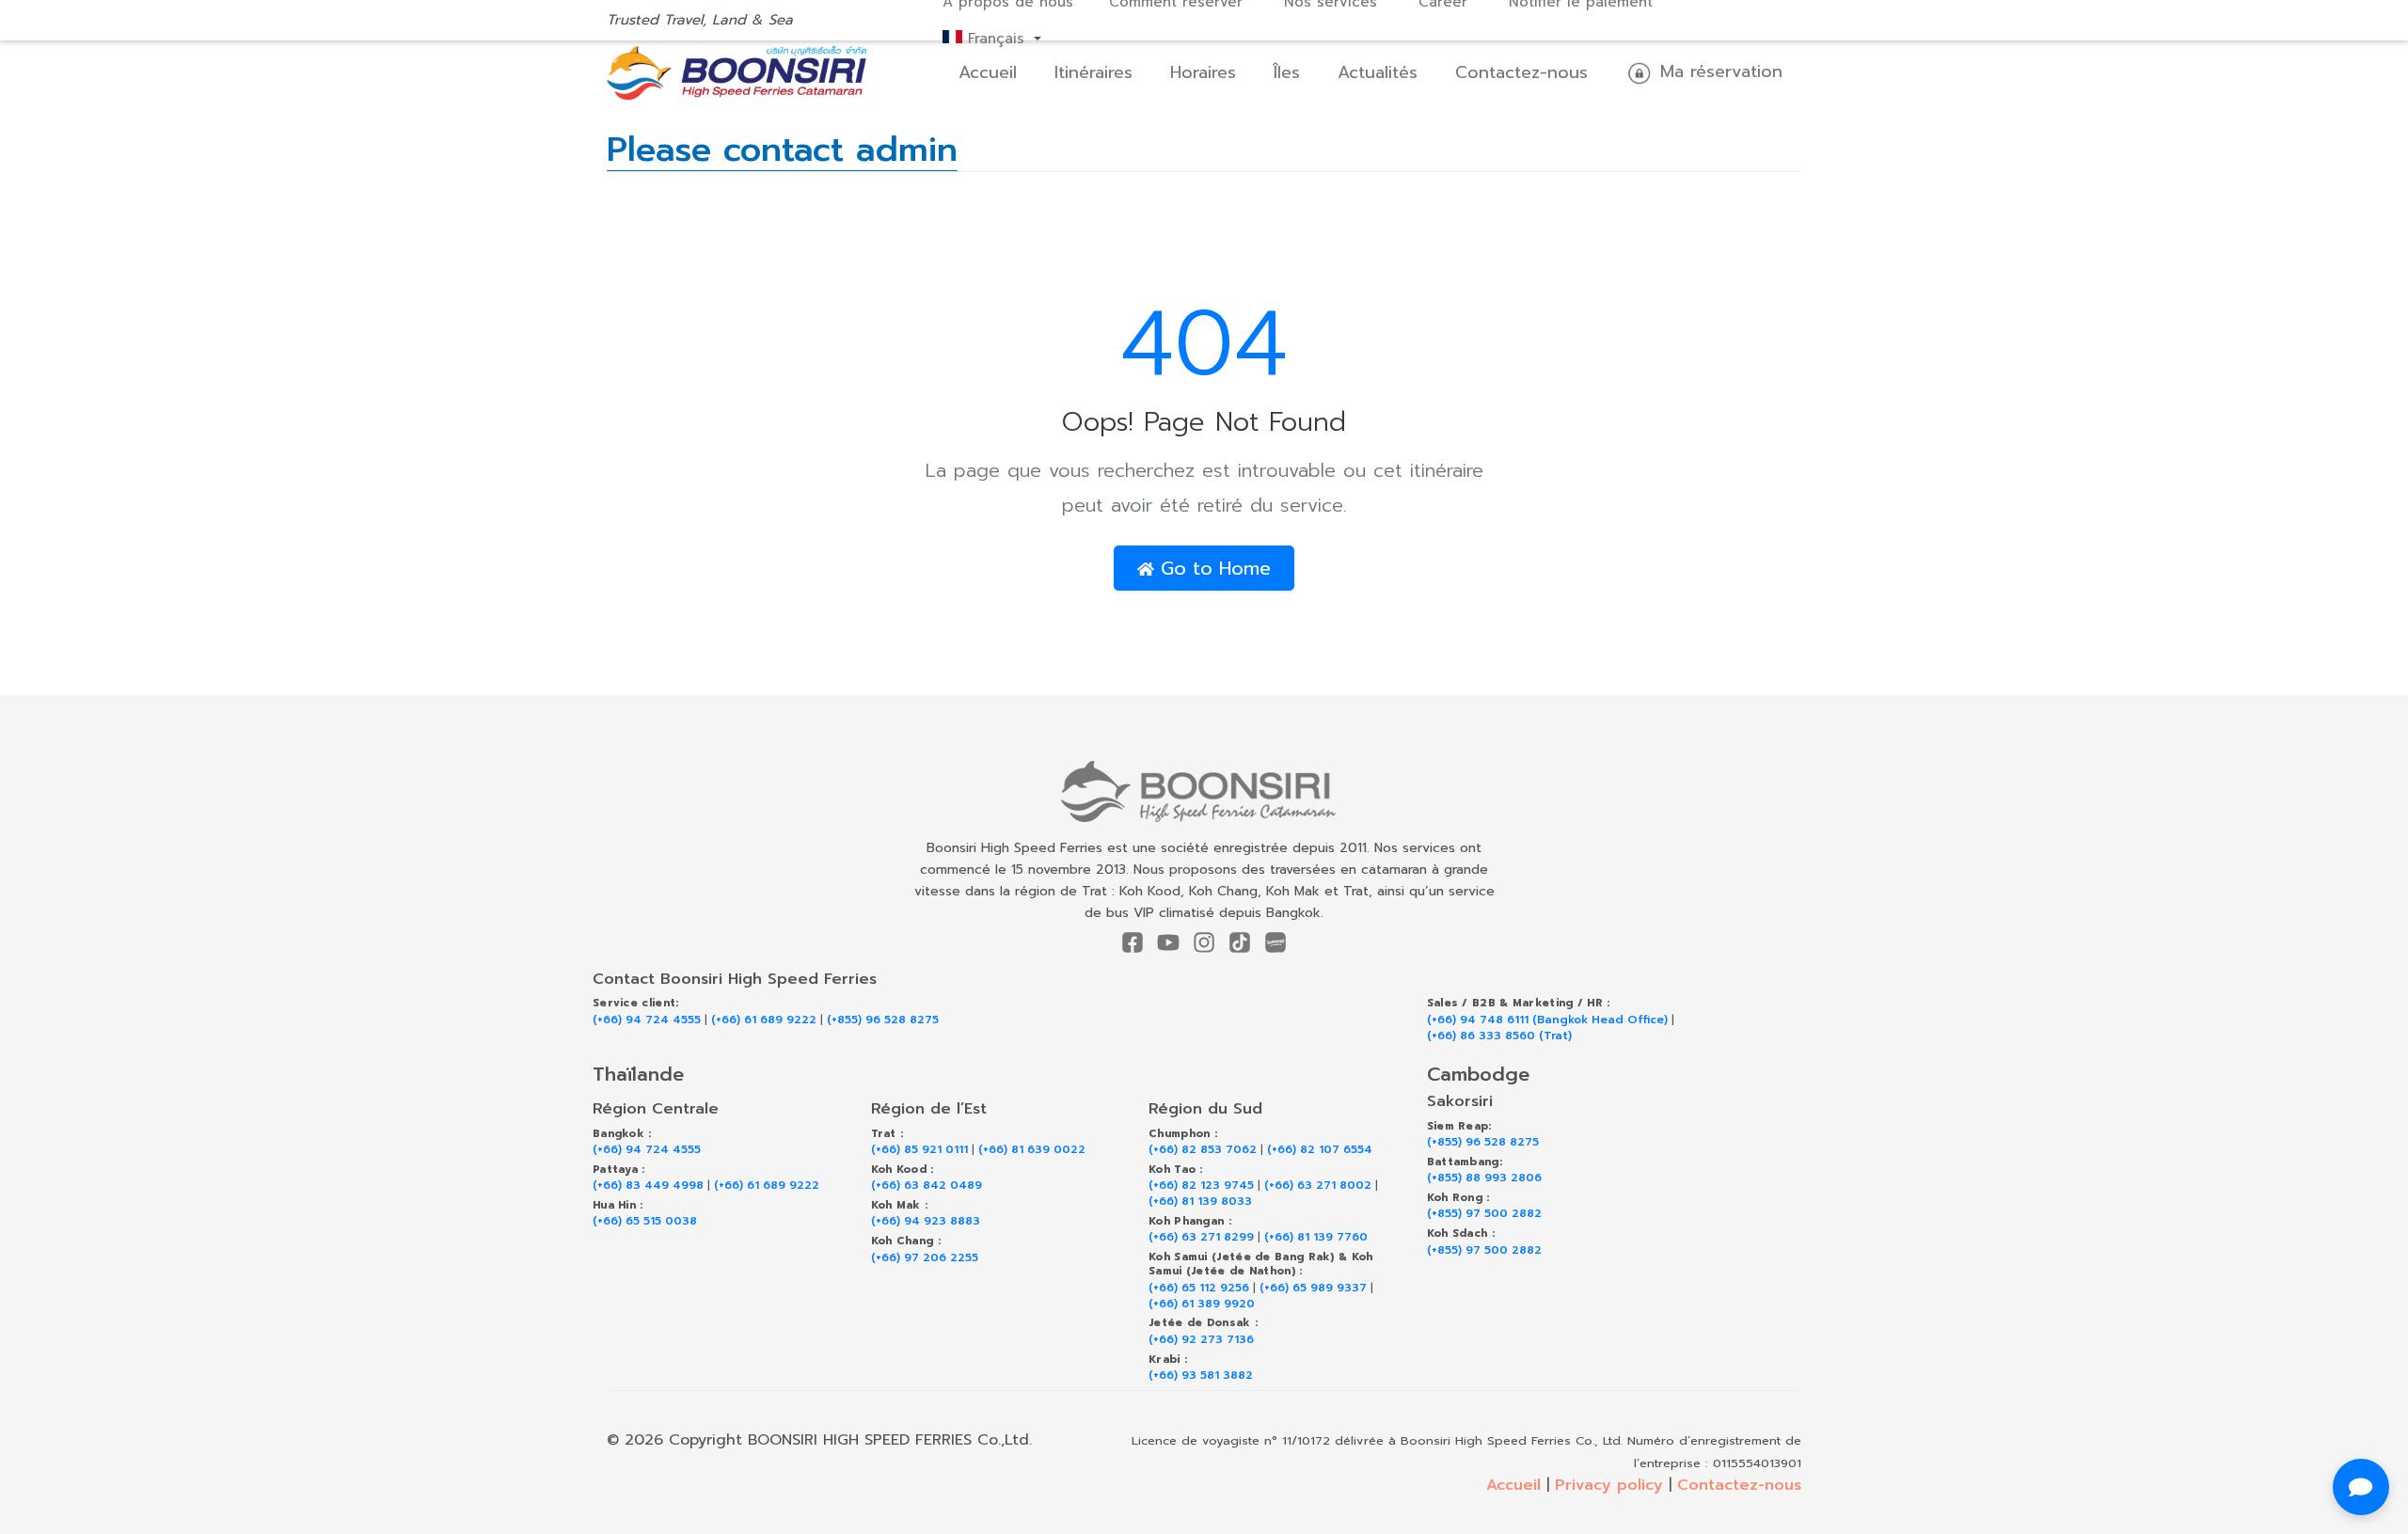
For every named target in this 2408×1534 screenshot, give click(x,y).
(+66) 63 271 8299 (1201, 1237)
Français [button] (996, 39)
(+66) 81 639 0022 (1032, 1150)
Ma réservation (1718, 71)
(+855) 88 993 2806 (1484, 1178)
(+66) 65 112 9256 (1199, 1288)
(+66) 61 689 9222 (764, 1020)
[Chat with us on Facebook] (2361, 1487)
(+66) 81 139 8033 (1200, 1202)
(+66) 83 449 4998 (648, 1186)
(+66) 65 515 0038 (645, 1221)
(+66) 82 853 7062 (1203, 1150)
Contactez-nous (1521, 72)
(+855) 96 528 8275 (883, 1020)
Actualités (1378, 72)
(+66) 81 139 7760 (1316, 1237)
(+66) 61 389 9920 (1202, 1304)
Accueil (988, 72)
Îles (1287, 72)
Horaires (1203, 72)
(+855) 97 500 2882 (1484, 1214)
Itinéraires (1093, 72)
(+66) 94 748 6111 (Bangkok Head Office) (1547, 1020)
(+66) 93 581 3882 (1201, 1376)
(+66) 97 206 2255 (925, 1258)
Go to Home (1212, 568)
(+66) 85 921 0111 (919, 1150)
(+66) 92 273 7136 (1201, 1340)
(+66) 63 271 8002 (1318, 1186)
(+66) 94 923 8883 (926, 1221)
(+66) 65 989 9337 (1313, 1288)
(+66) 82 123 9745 (1201, 1186)
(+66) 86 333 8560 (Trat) (1499, 1036)
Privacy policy (1609, 1485)
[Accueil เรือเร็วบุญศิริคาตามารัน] (1204, 791)
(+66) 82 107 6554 (1320, 1150)
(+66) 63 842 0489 (927, 1186)
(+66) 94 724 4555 (647, 1020)
